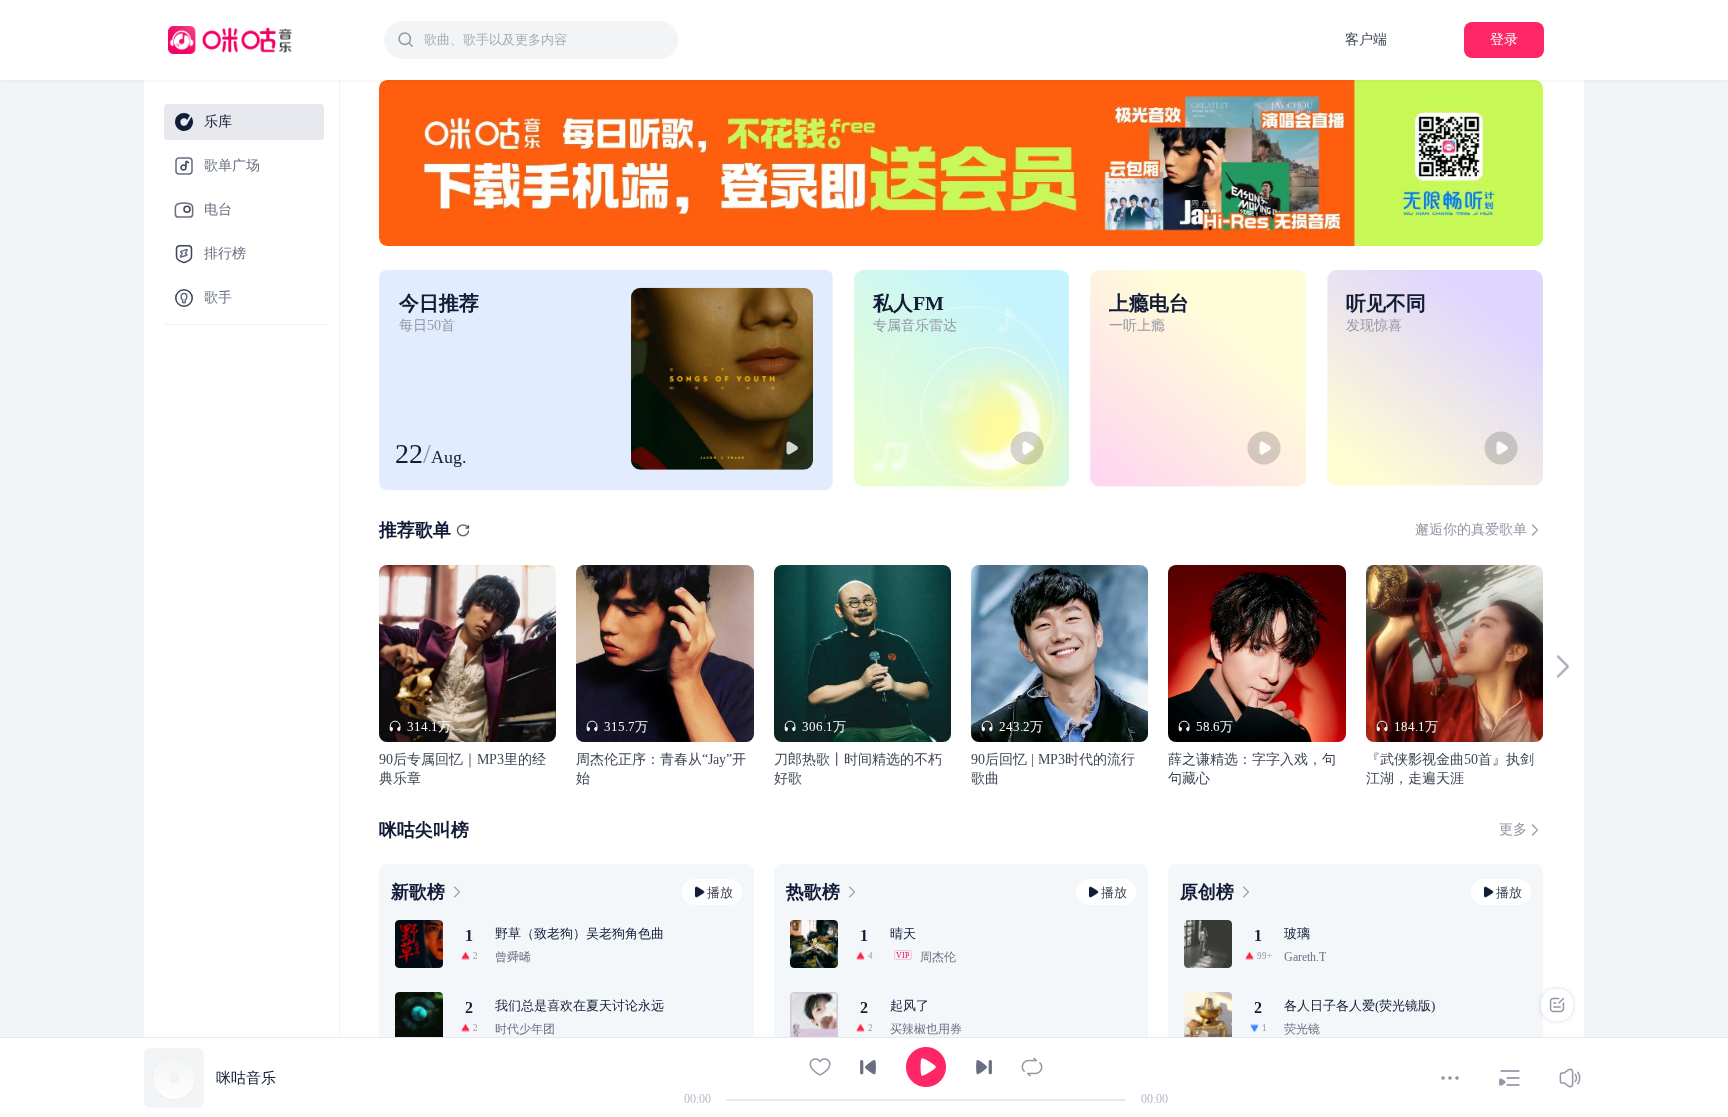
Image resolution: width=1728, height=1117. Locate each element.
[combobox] (531, 40)
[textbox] (545, 40)
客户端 (1366, 39)
